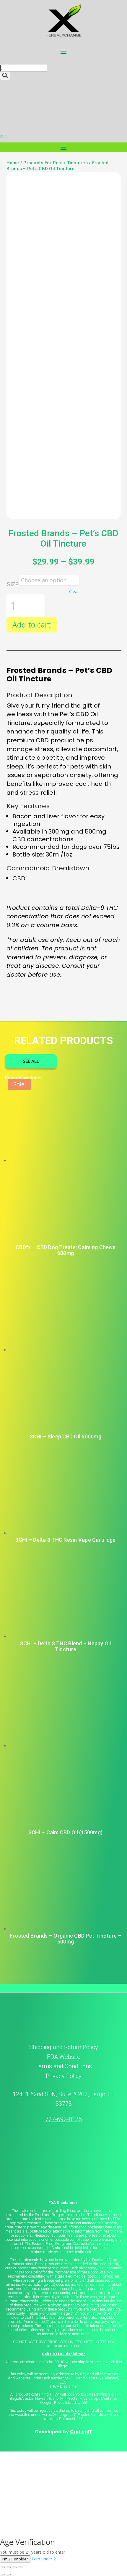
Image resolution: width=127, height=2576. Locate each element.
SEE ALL (31, 1061)
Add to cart (32, 625)
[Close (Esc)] (20, 2567)
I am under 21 (45, 2559)
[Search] (5, 76)
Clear (74, 592)
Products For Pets (43, 163)
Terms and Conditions (63, 2066)
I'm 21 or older (15, 2559)
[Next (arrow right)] (8, 2575)
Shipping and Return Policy (64, 2047)
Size (13, 584)
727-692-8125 (63, 2119)
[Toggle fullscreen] (8, 2567)
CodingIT (81, 2432)
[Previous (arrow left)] (2, 2575)
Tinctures (77, 163)
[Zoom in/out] (2, 2567)
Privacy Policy (64, 2076)
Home (13, 163)
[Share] (14, 2567)
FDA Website (64, 2057)
